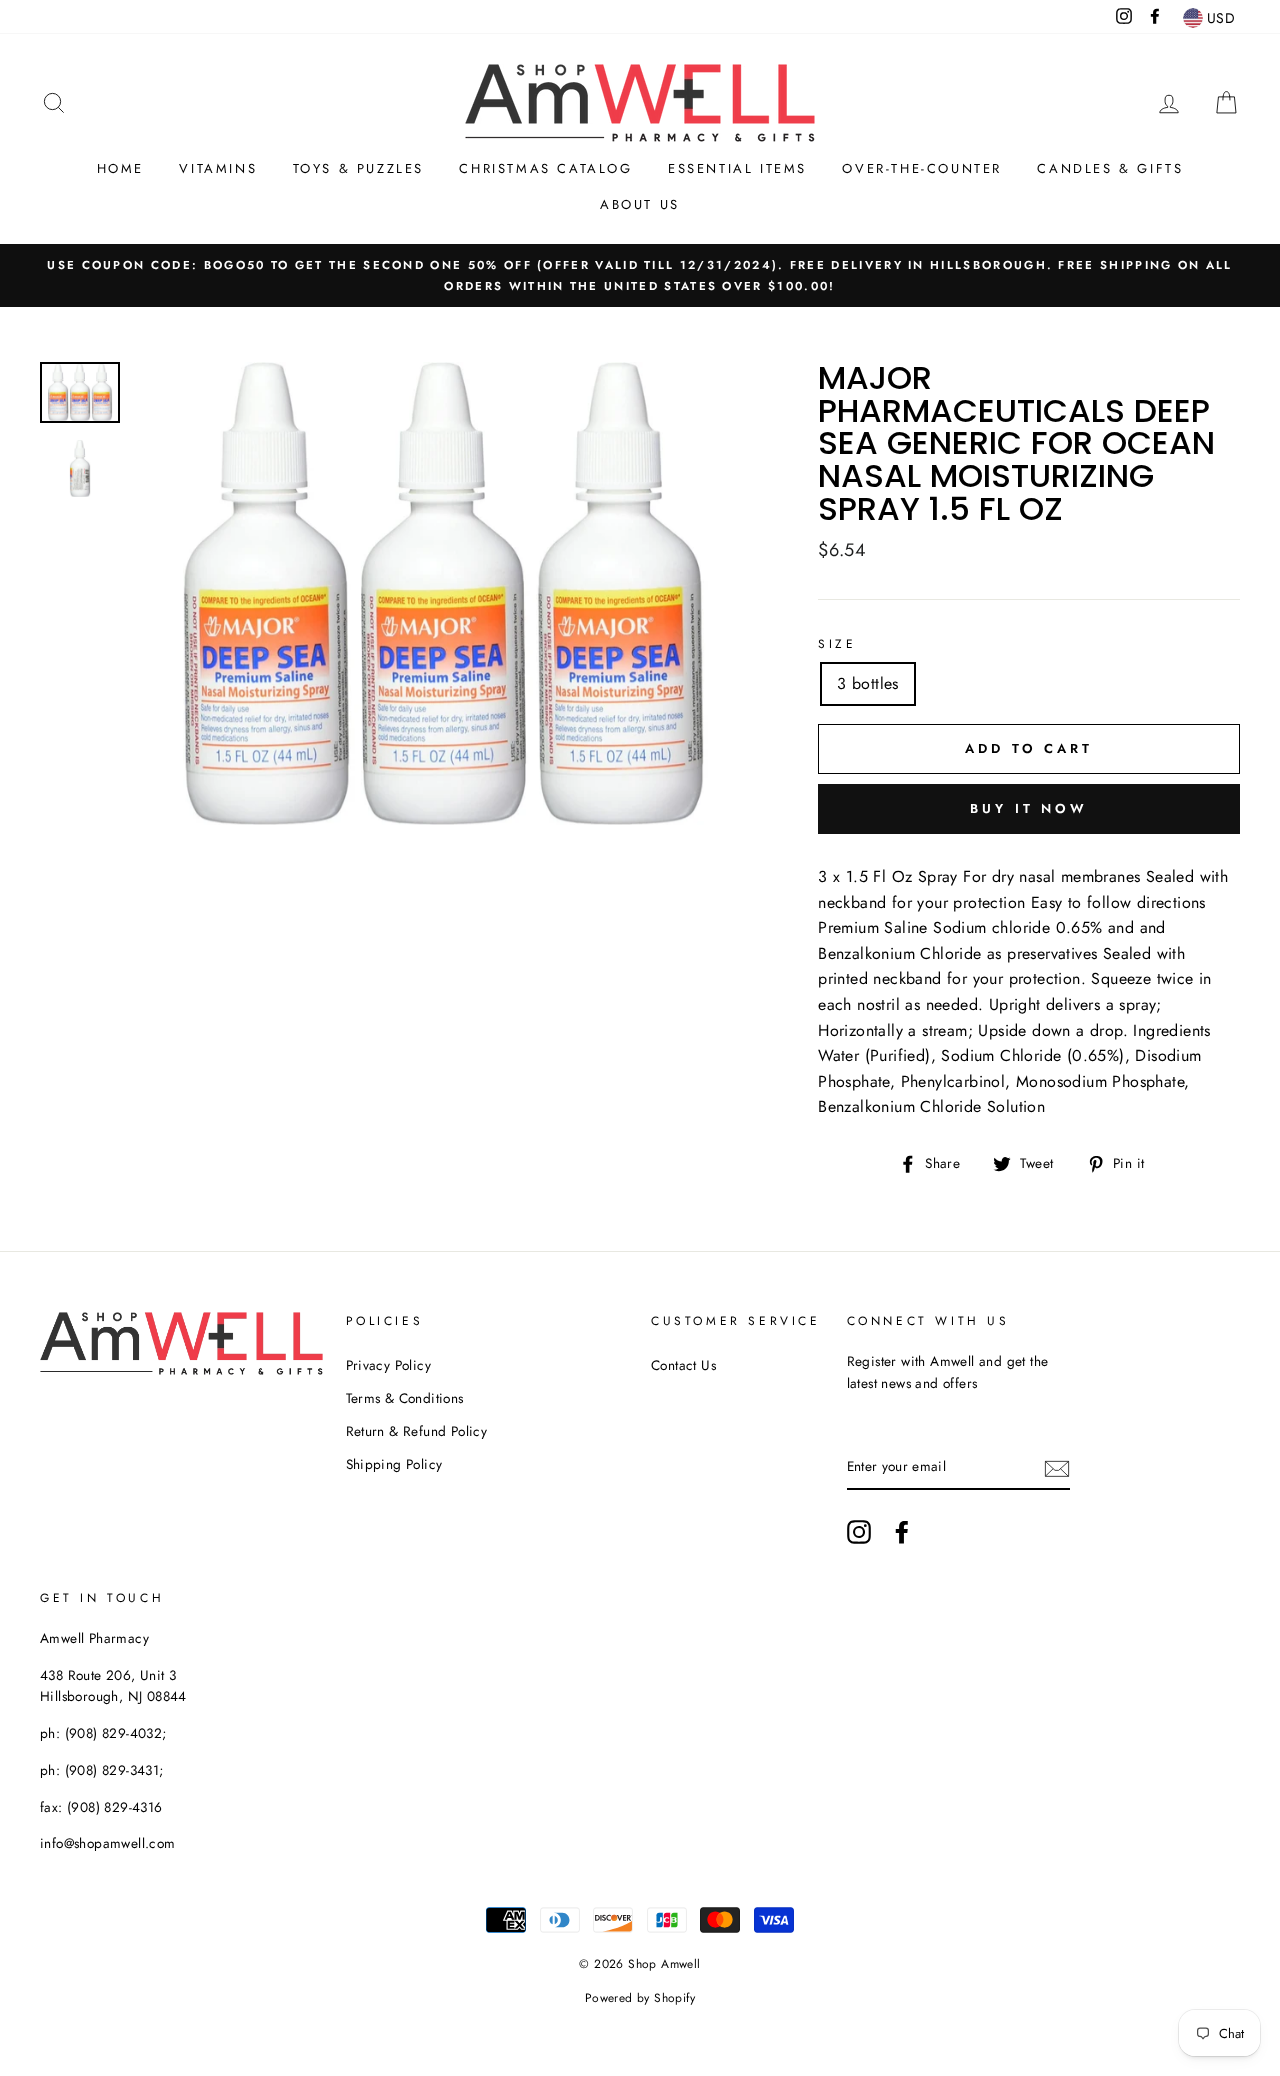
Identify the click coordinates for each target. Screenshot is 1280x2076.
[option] (640, 276)
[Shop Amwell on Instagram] (859, 1532)
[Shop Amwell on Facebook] (902, 1532)
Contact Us (683, 1365)
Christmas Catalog (545, 168)
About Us (640, 204)
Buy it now (1029, 808)
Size (837, 644)
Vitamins (218, 168)
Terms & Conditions (405, 1398)
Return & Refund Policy (417, 1431)
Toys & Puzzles (358, 168)
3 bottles (868, 683)
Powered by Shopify (640, 1998)
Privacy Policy (389, 1365)
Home (120, 168)
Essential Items (737, 168)
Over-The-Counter (922, 168)
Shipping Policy (394, 1464)
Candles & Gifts (1110, 168)
